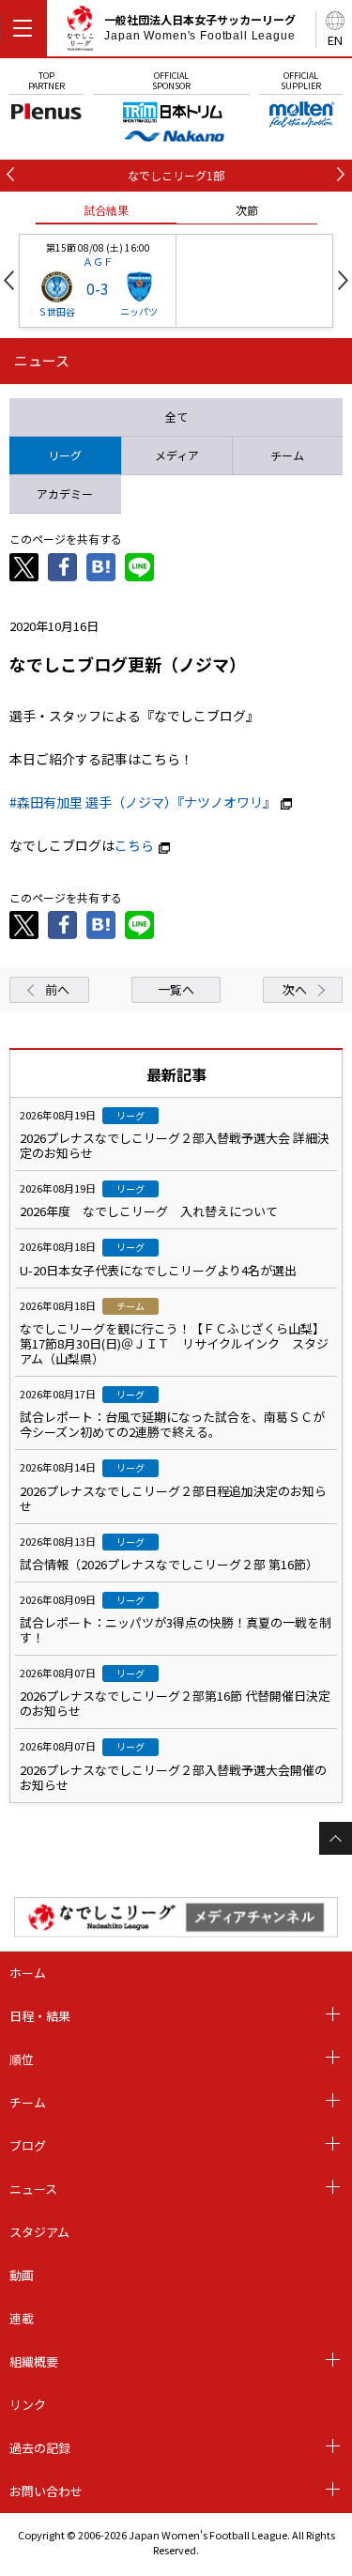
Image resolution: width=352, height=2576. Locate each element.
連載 (22, 2318)
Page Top (336, 1838)
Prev (9, 280)
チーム (28, 2102)
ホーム (28, 1973)
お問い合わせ (46, 2491)
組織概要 (34, 2361)
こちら (134, 845)
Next (343, 280)
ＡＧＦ (98, 261)
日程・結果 (40, 2016)
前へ (57, 989)
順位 (22, 2059)
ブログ (28, 2145)
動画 (22, 2275)
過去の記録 (40, 2448)
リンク (28, 2405)
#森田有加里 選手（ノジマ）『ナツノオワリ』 (143, 802)
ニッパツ (139, 311)
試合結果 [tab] (106, 210)
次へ (295, 989)
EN (335, 40)
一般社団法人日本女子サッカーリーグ (200, 27)
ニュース (33, 2189)
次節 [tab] (247, 210)
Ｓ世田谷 (56, 311)
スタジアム (39, 2232)
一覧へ (176, 989)
